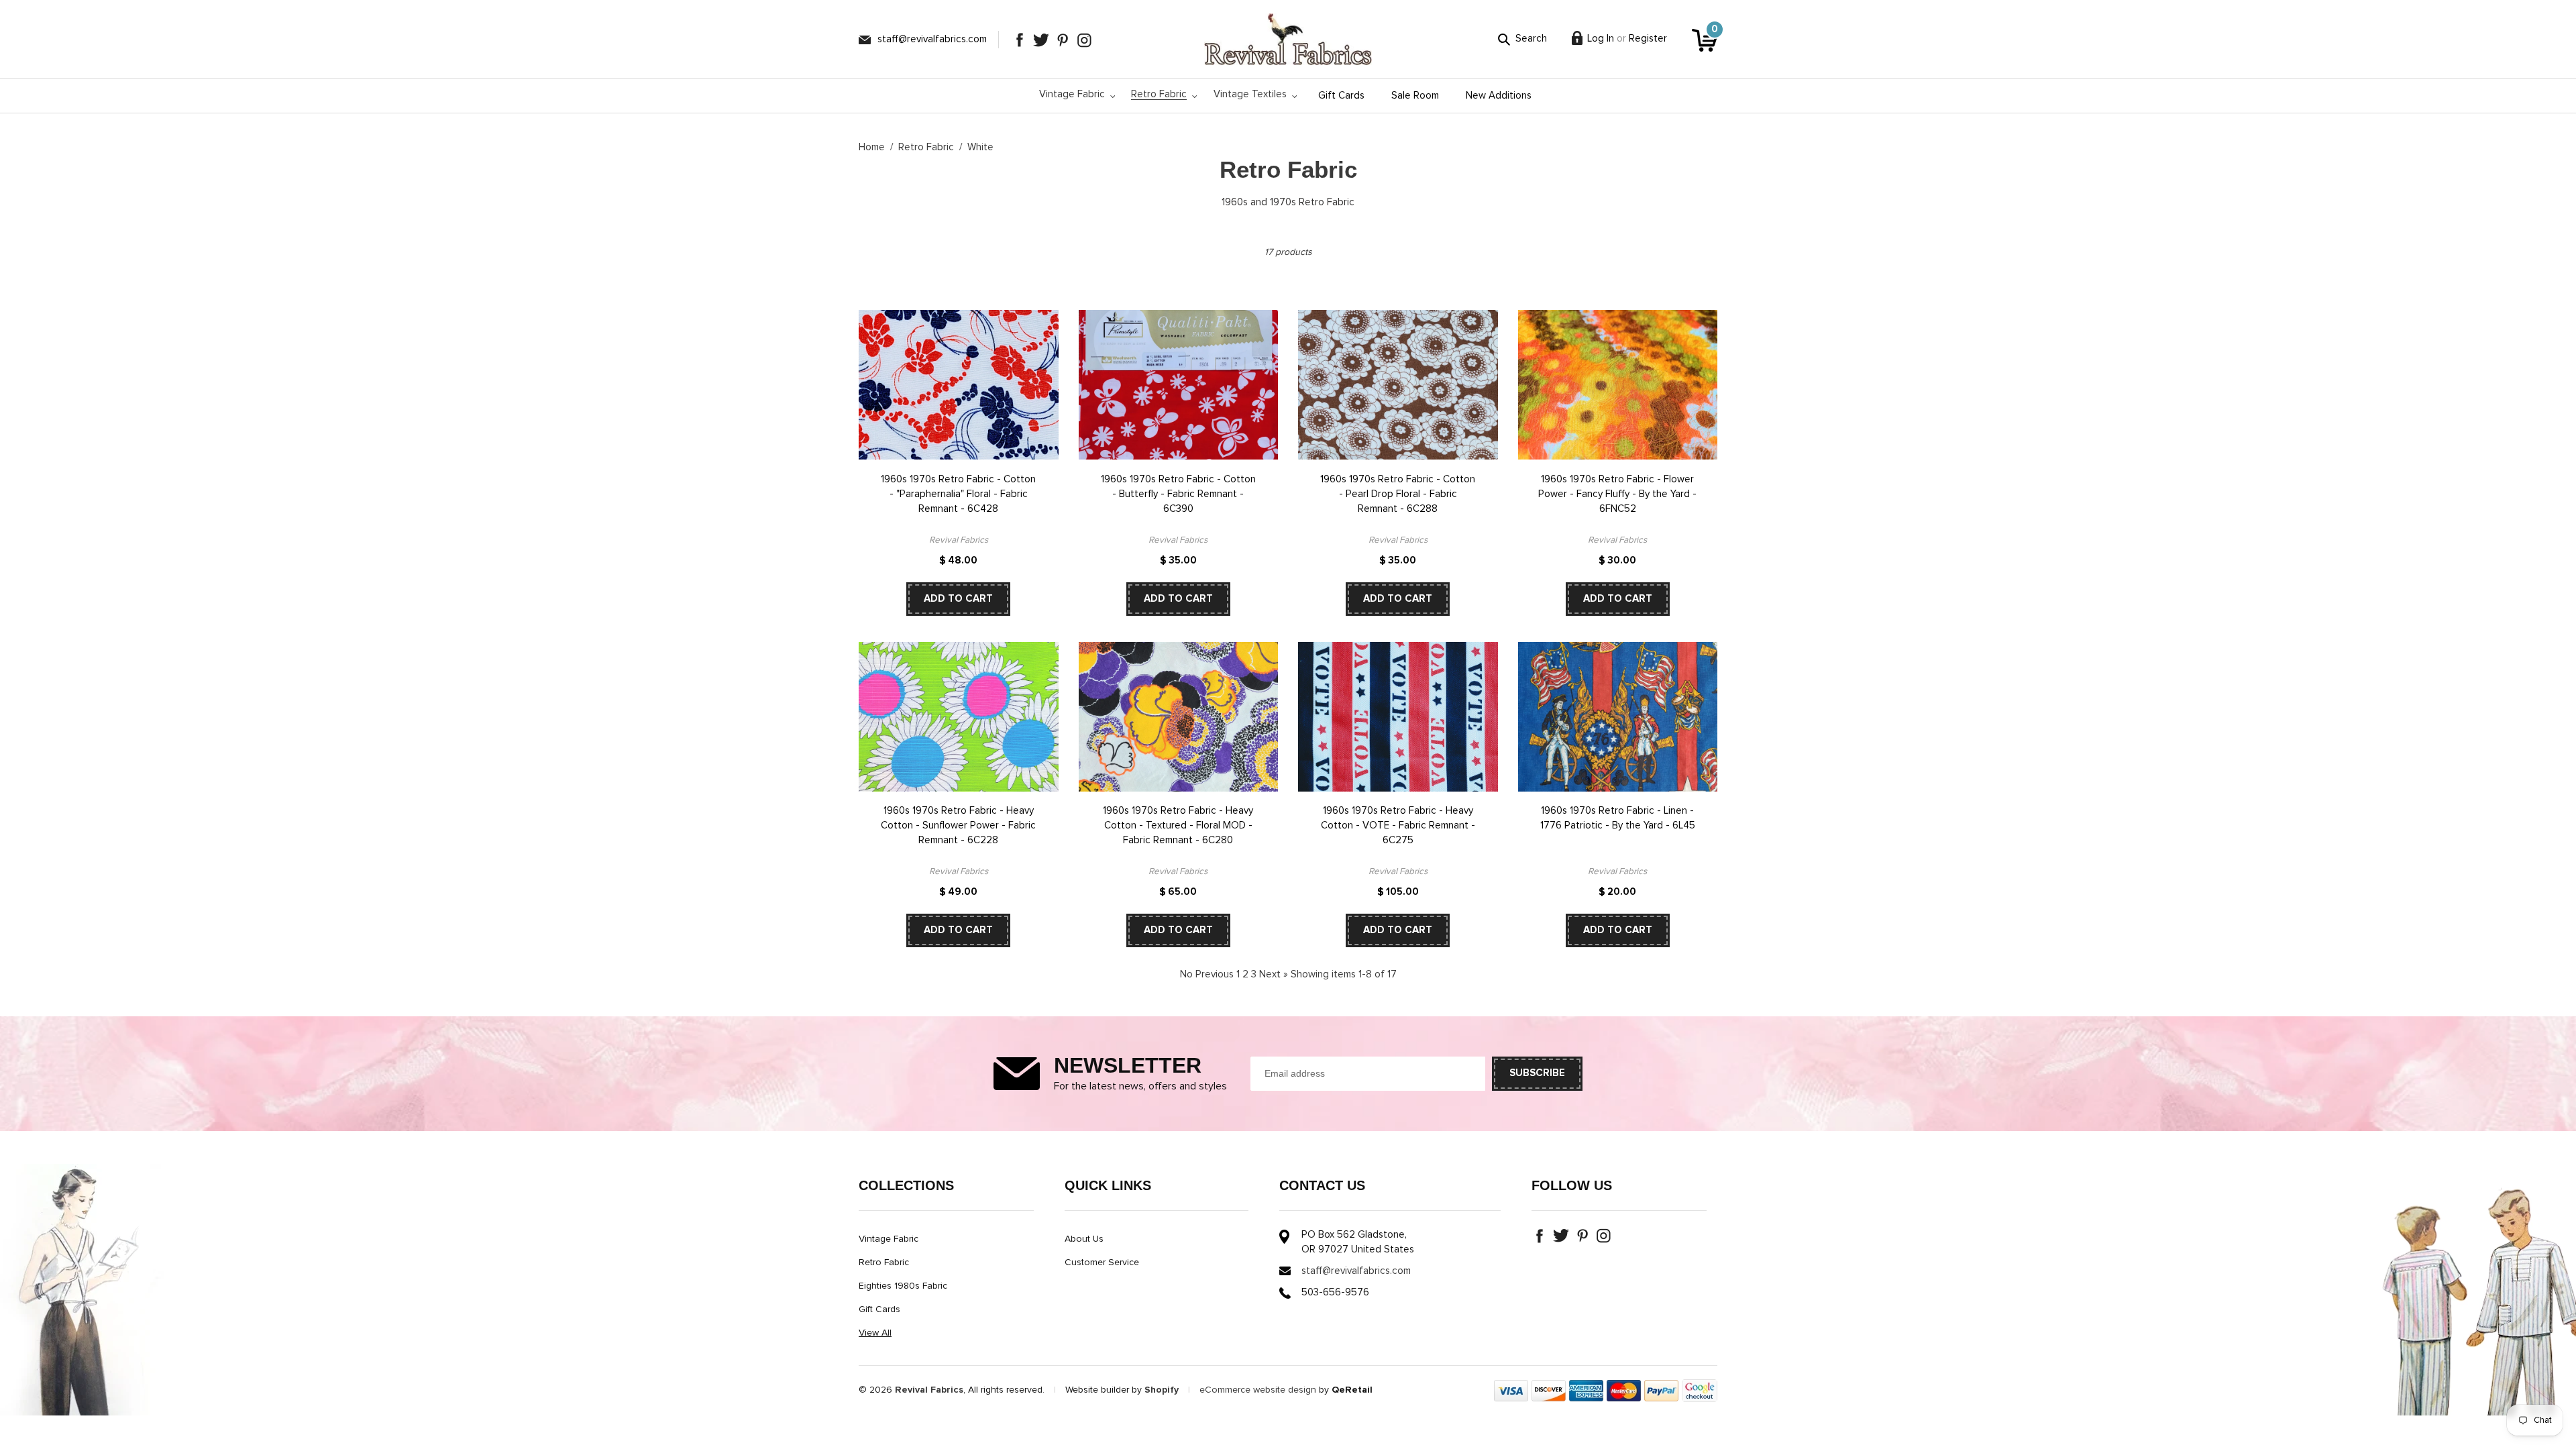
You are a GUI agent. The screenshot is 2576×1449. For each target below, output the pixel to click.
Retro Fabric (926, 147)
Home (872, 147)
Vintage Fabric (889, 1239)
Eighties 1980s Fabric (903, 1286)
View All (875, 1333)
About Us (1084, 1239)
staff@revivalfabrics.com (932, 39)
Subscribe (1537, 1073)
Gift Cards (879, 1309)
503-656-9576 (1335, 1292)
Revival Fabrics (929, 1390)
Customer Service (1102, 1263)
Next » (1274, 974)
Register (1648, 39)
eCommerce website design (1258, 1390)
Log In (1601, 39)
